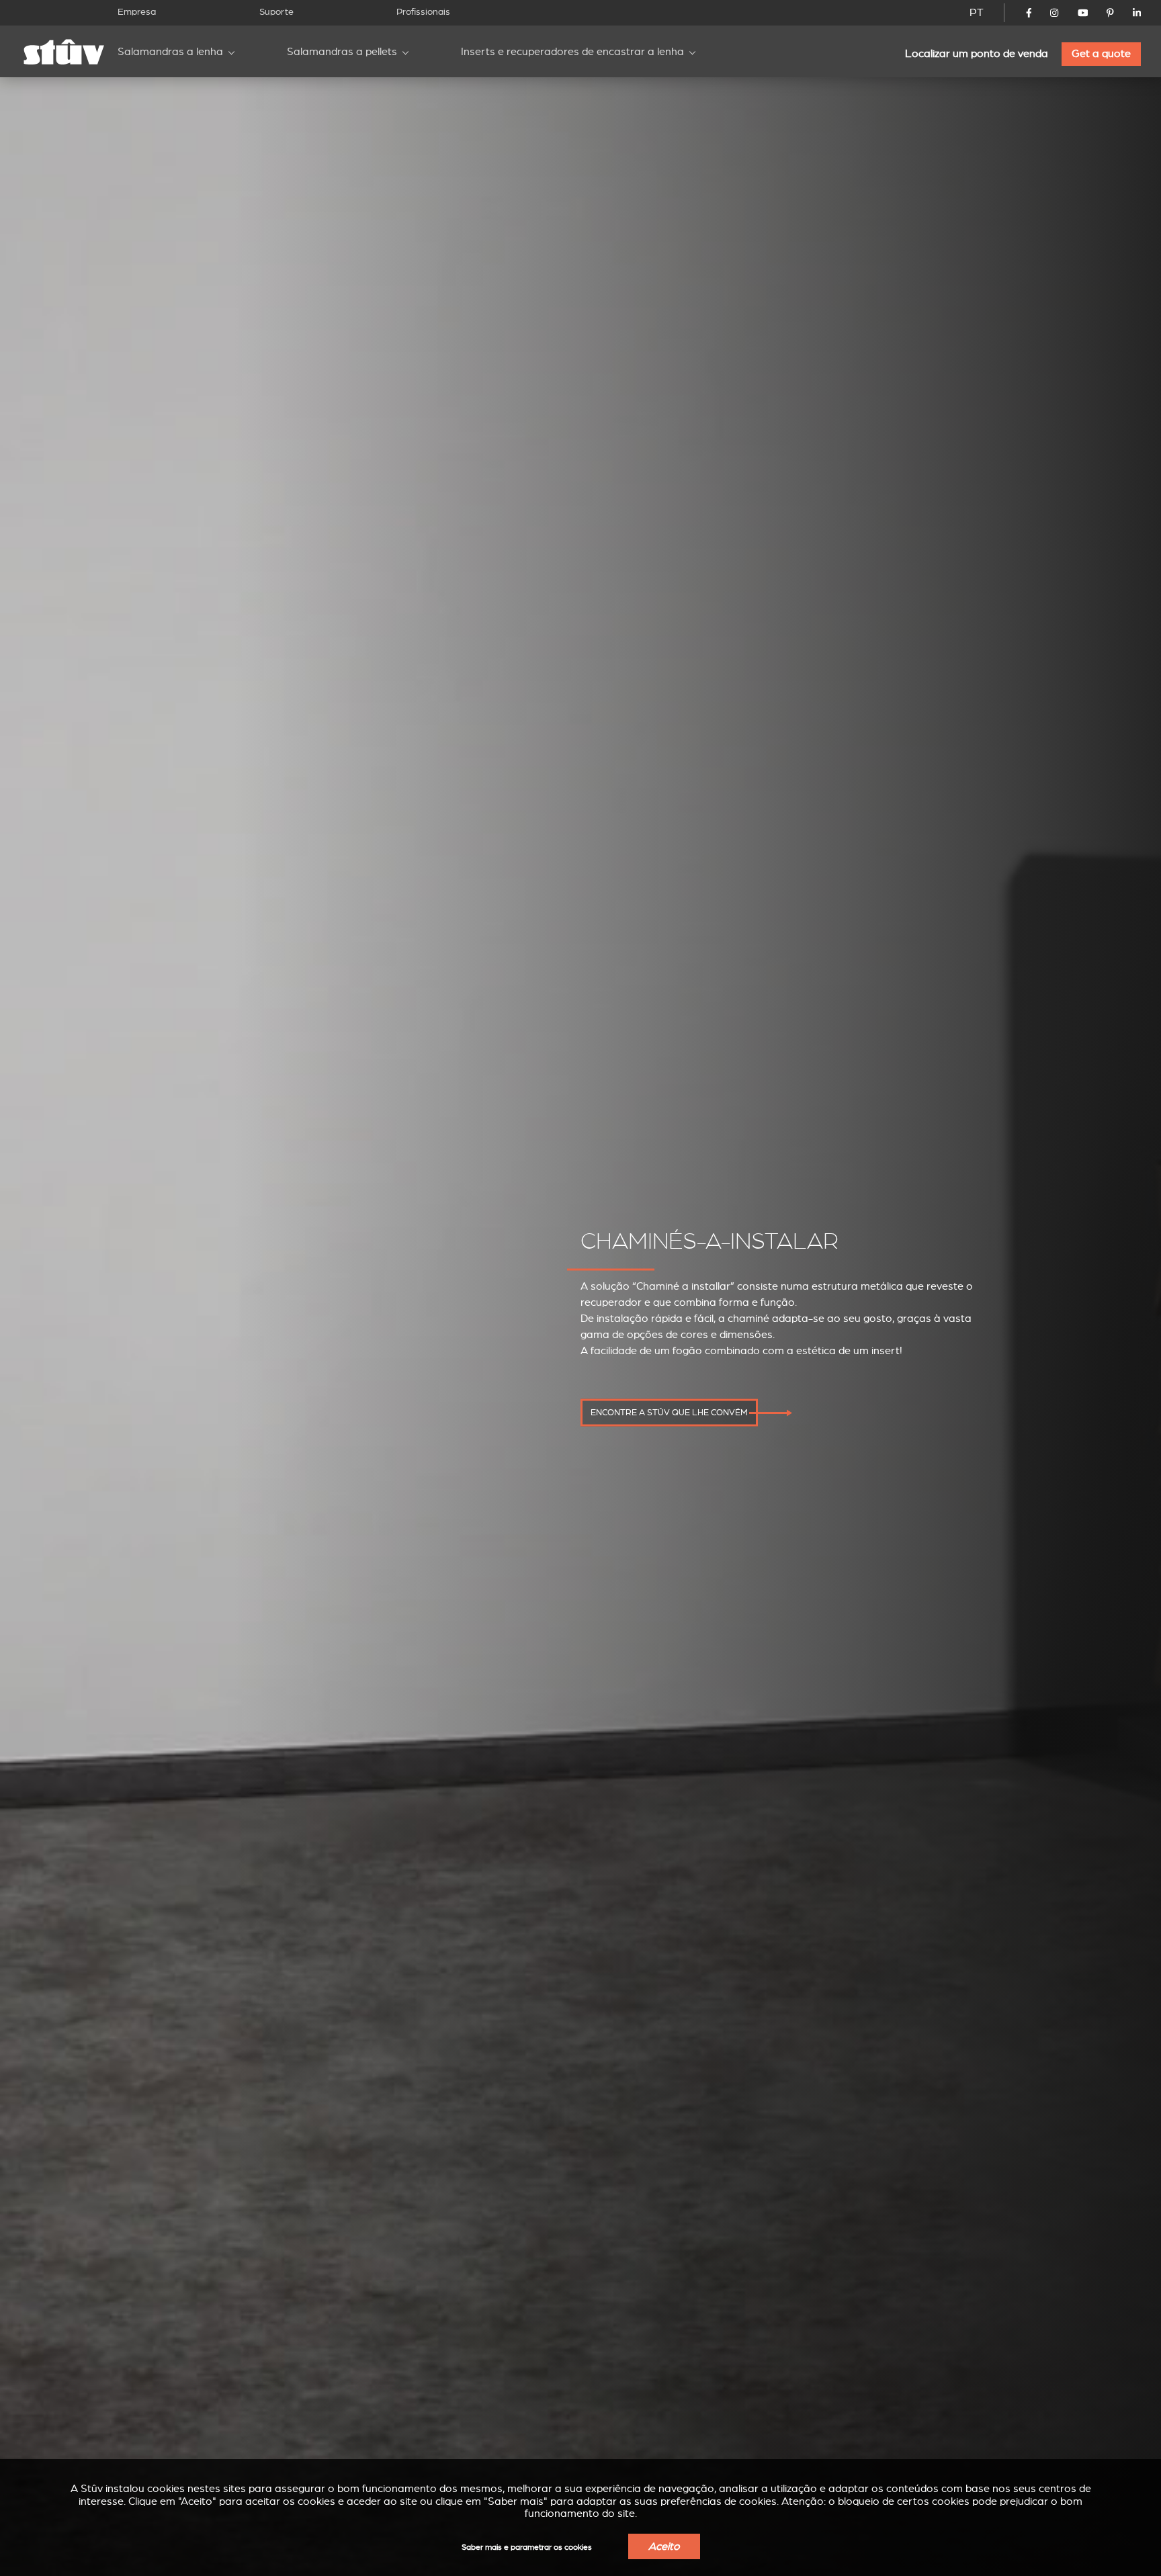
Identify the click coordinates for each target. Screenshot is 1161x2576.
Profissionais (423, 12)
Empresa (137, 12)
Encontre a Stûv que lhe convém (669, 1413)
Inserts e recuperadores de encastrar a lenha (572, 52)
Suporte (276, 12)
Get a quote (1101, 54)
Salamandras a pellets (342, 52)
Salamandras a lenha (170, 52)
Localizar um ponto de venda (977, 54)
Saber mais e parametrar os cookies (527, 2547)
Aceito (664, 2546)
